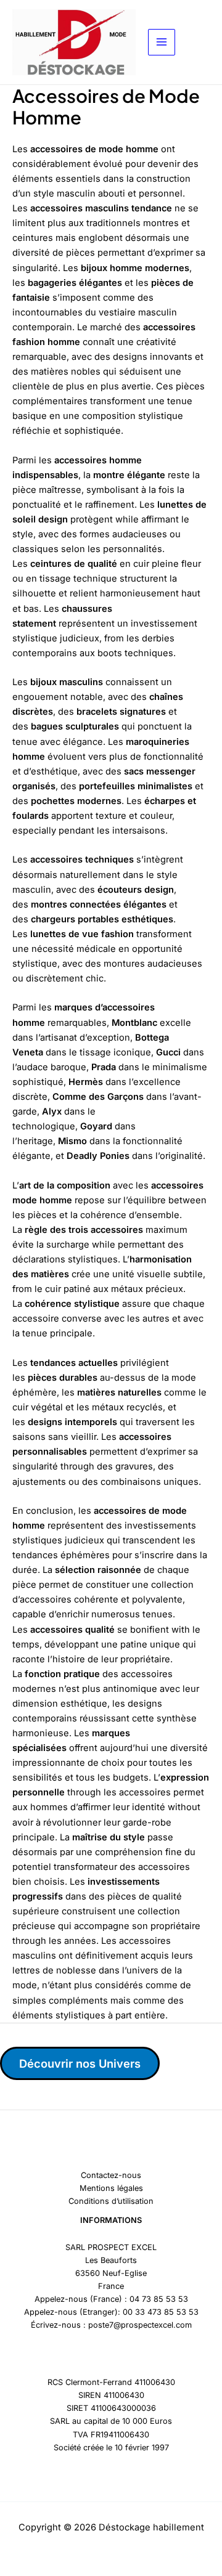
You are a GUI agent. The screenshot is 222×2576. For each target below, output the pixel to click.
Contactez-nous (111, 2175)
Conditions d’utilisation (111, 2201)
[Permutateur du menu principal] (162, 43)
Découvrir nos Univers (80, 2063)
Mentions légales (111, 2188)
